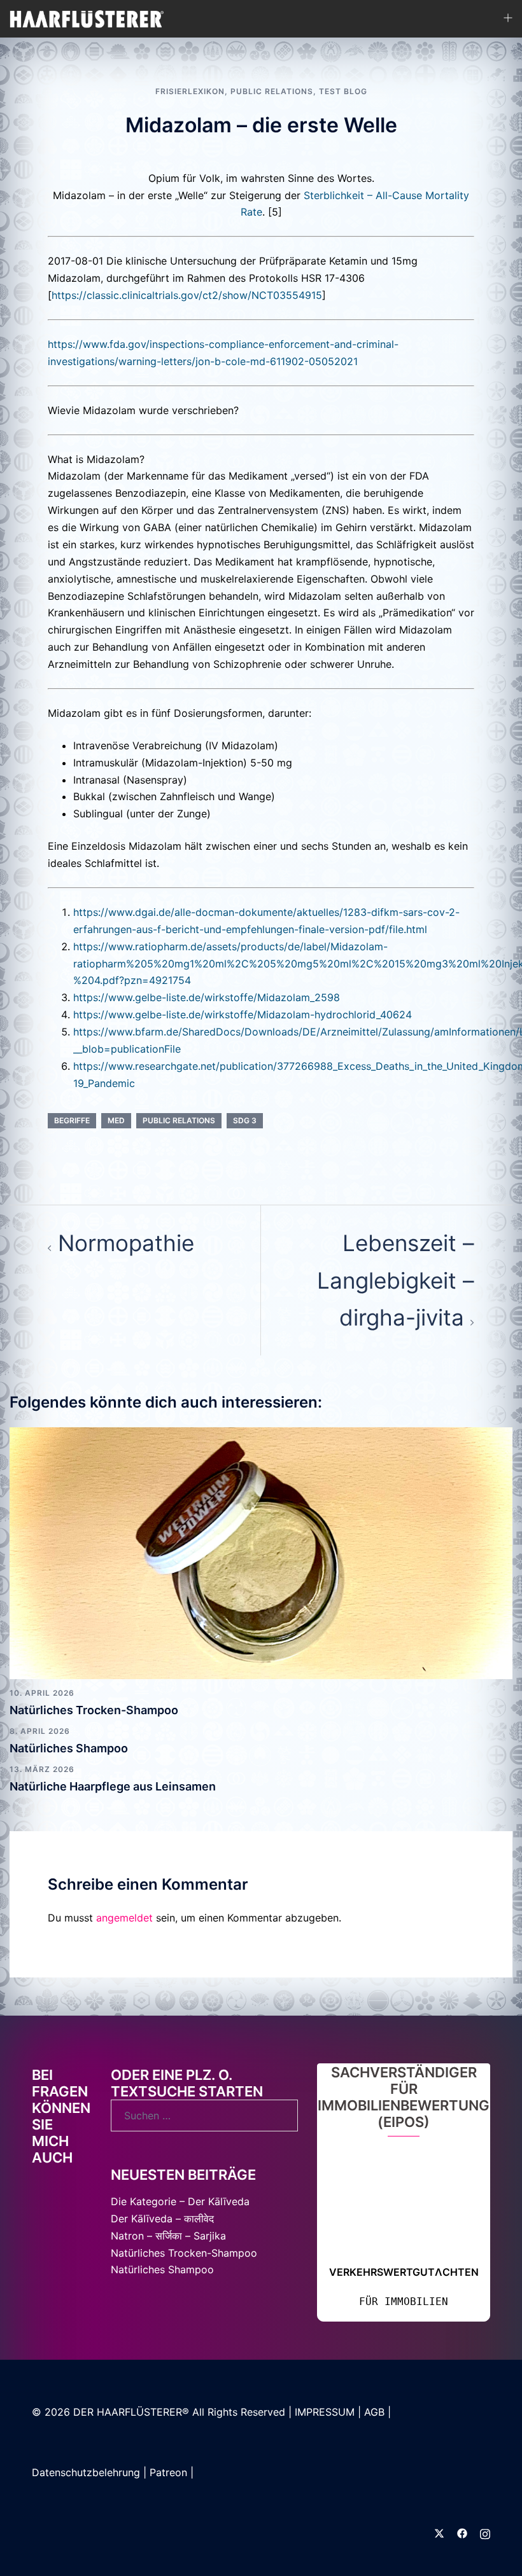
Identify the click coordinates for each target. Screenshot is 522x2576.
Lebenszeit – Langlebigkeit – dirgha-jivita (396, 1280)
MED (116, 1120)
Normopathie (126, 1243)
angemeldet (124, 1918)
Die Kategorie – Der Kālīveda (375, 2201)
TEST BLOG (343, 91)
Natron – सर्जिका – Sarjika (363, 2236)
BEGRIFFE (72, 1120)
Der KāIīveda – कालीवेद (359, 2219)
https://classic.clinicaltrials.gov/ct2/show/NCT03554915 (187, 295)
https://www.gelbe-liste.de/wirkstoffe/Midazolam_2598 (207, 997)
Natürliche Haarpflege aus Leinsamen (113, 1786)
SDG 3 (245, 1120)
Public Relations (272, 91)
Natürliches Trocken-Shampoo (94, 1710)
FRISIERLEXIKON (190, 91)
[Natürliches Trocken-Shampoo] (261, 1552)
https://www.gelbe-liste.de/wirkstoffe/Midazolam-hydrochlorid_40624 (243, 1014)
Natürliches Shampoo (69, 1748)
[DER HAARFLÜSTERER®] (87, 18)
